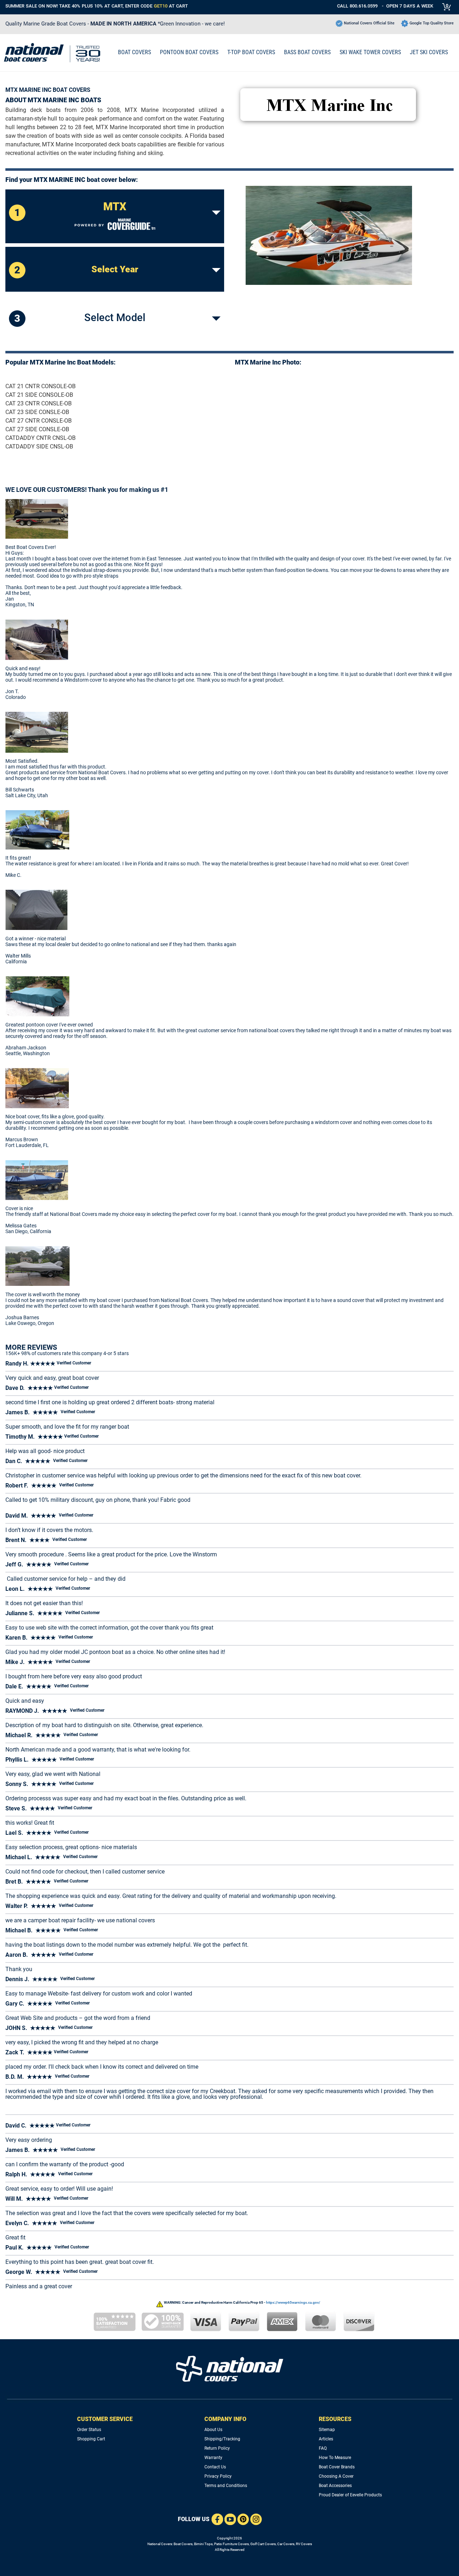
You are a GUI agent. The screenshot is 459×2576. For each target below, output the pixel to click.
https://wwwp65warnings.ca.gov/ (293, 2302)
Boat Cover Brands (337, 2467)
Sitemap (327, 2430)
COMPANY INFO (225, 2419)
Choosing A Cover (336, 2476)
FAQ (323, 2448)
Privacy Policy (218, 2476)
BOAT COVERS (134, 52)
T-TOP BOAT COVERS (251, 52)
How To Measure (335, 2458)
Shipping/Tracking (222, 2439)
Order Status (89, 2430)
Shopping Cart (91, 2439)
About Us (213, 2430)
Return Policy (217, 2448)
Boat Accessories (335, 2486)
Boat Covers (183, 2544)
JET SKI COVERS (429, 52)
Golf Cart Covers (263, 2544)
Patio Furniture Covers (231, 2544)
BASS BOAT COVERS (307, 52)
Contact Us (215, 2467)
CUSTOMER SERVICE (105, 2419)
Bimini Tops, (204, 2544)
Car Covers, (286, 2544)
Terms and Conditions (226, 2486)
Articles (326, 2439)
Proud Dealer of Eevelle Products (350, 2495)
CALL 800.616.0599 (357, 6)
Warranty (213, 2458)
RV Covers (304, 2544)
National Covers (160, 2544)
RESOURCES (335, 2419)
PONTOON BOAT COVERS (189, 52)
